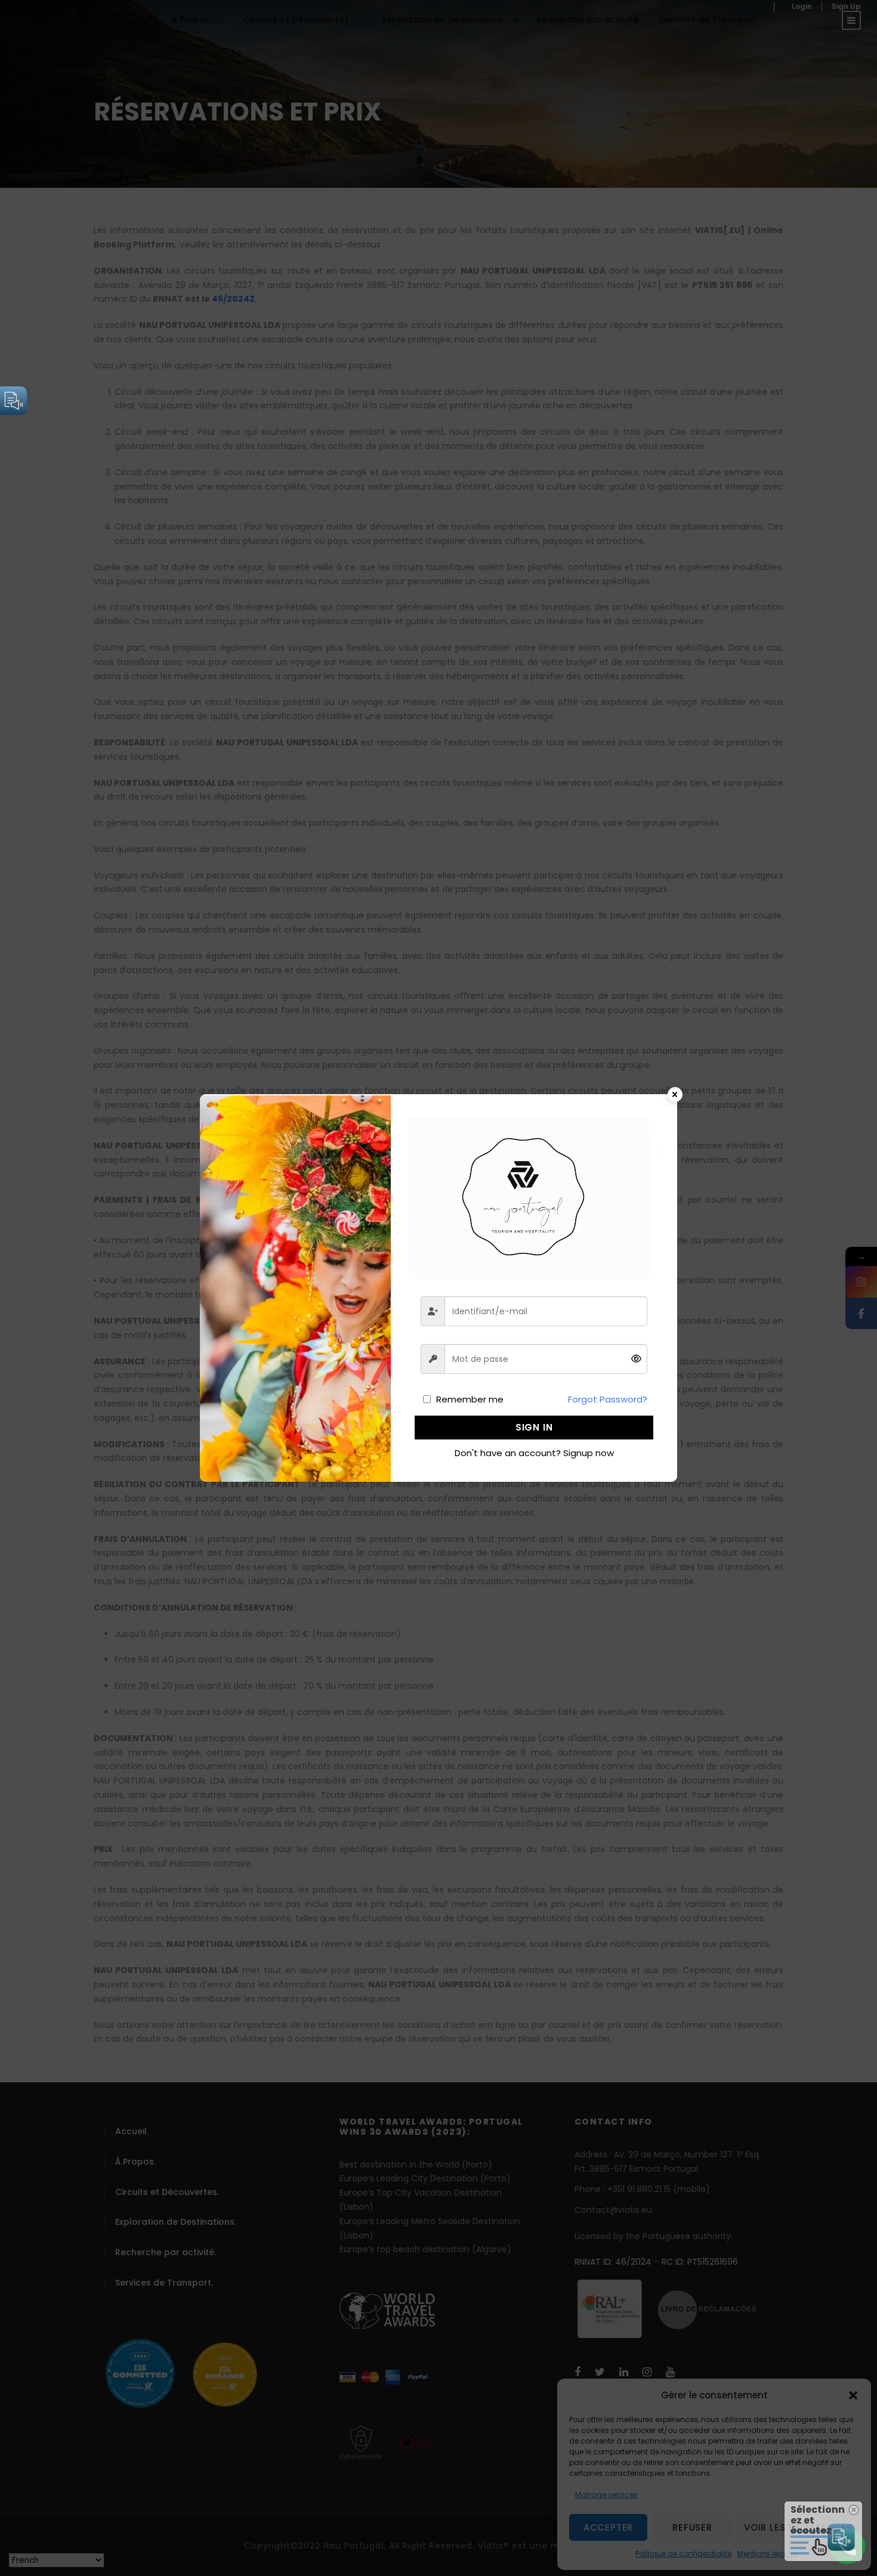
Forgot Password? (608, 1399)
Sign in (534, 1427)
